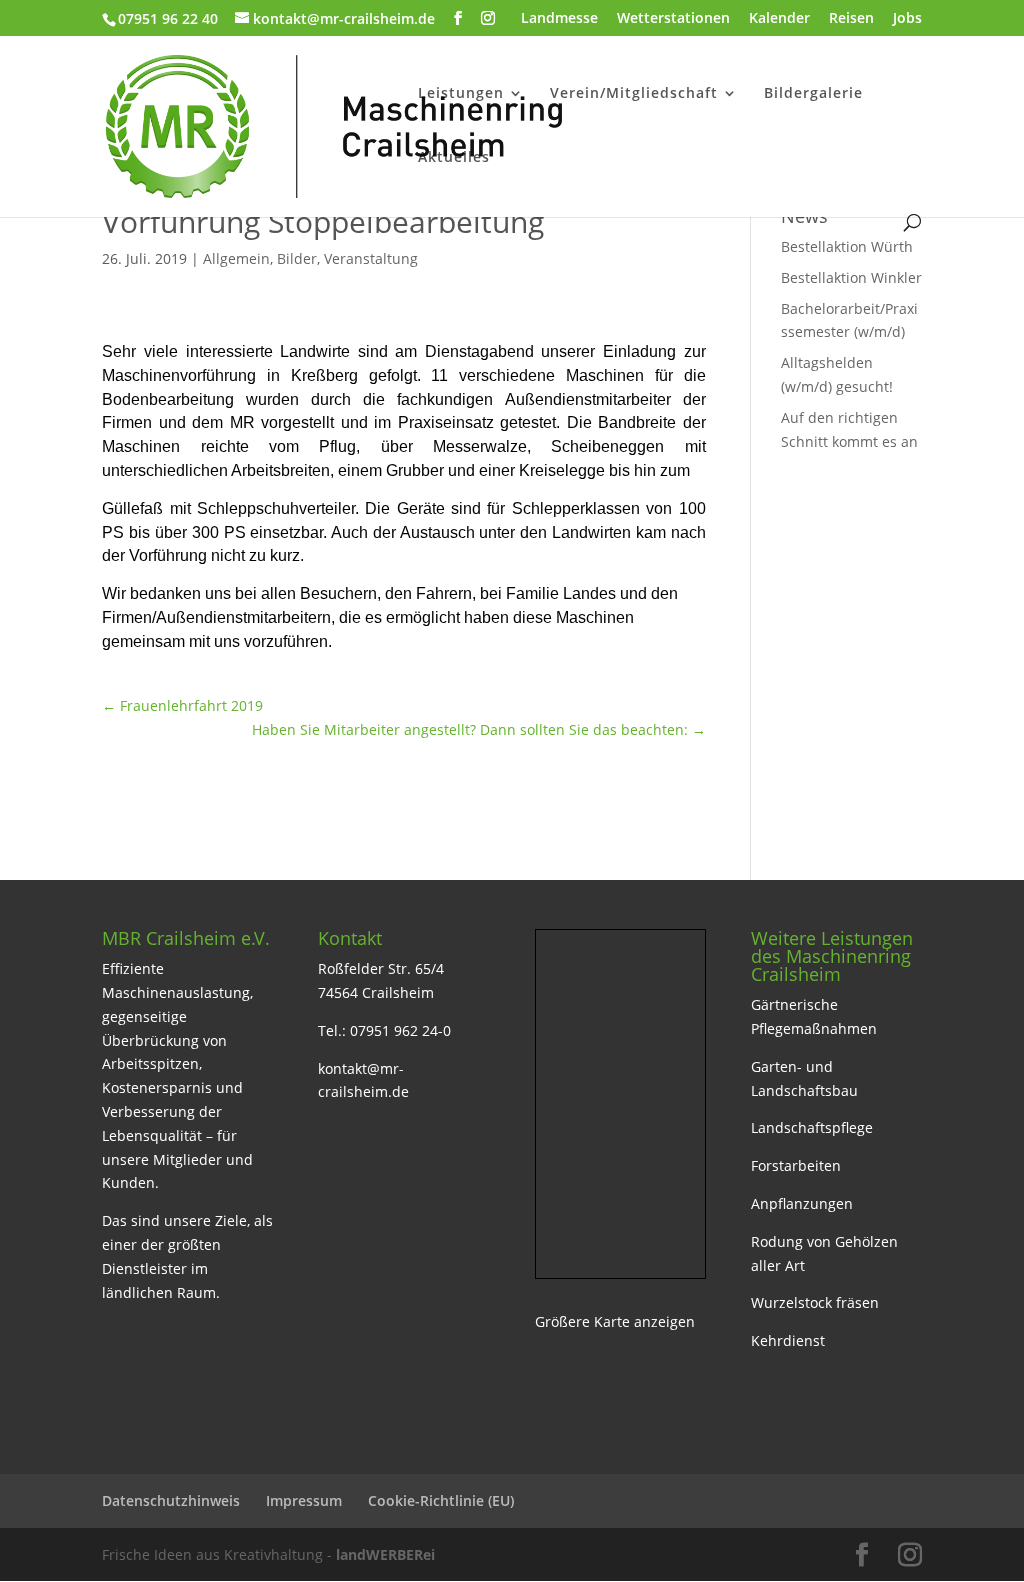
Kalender (779, 19)
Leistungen (461, 94)
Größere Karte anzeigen (615, 1321)
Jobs (907, 19)
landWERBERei (385, 1554)
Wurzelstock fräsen (815, 1302)
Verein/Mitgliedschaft (634, 94)
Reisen (851, 19)
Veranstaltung (371, 258)
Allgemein (236, 258)
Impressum (304, 1500)
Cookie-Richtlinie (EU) (441, 1500)
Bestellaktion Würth (847, 246)
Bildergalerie (813, 94)
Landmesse (559, 19)
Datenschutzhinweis (171, 1500)
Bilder (297, 258)
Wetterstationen (673, 19)
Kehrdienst (788, 1340)
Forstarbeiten (796, 1165)
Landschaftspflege (812, 1127)
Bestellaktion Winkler (851, 277)
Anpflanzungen (802, 1203)
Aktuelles (454, 158)
